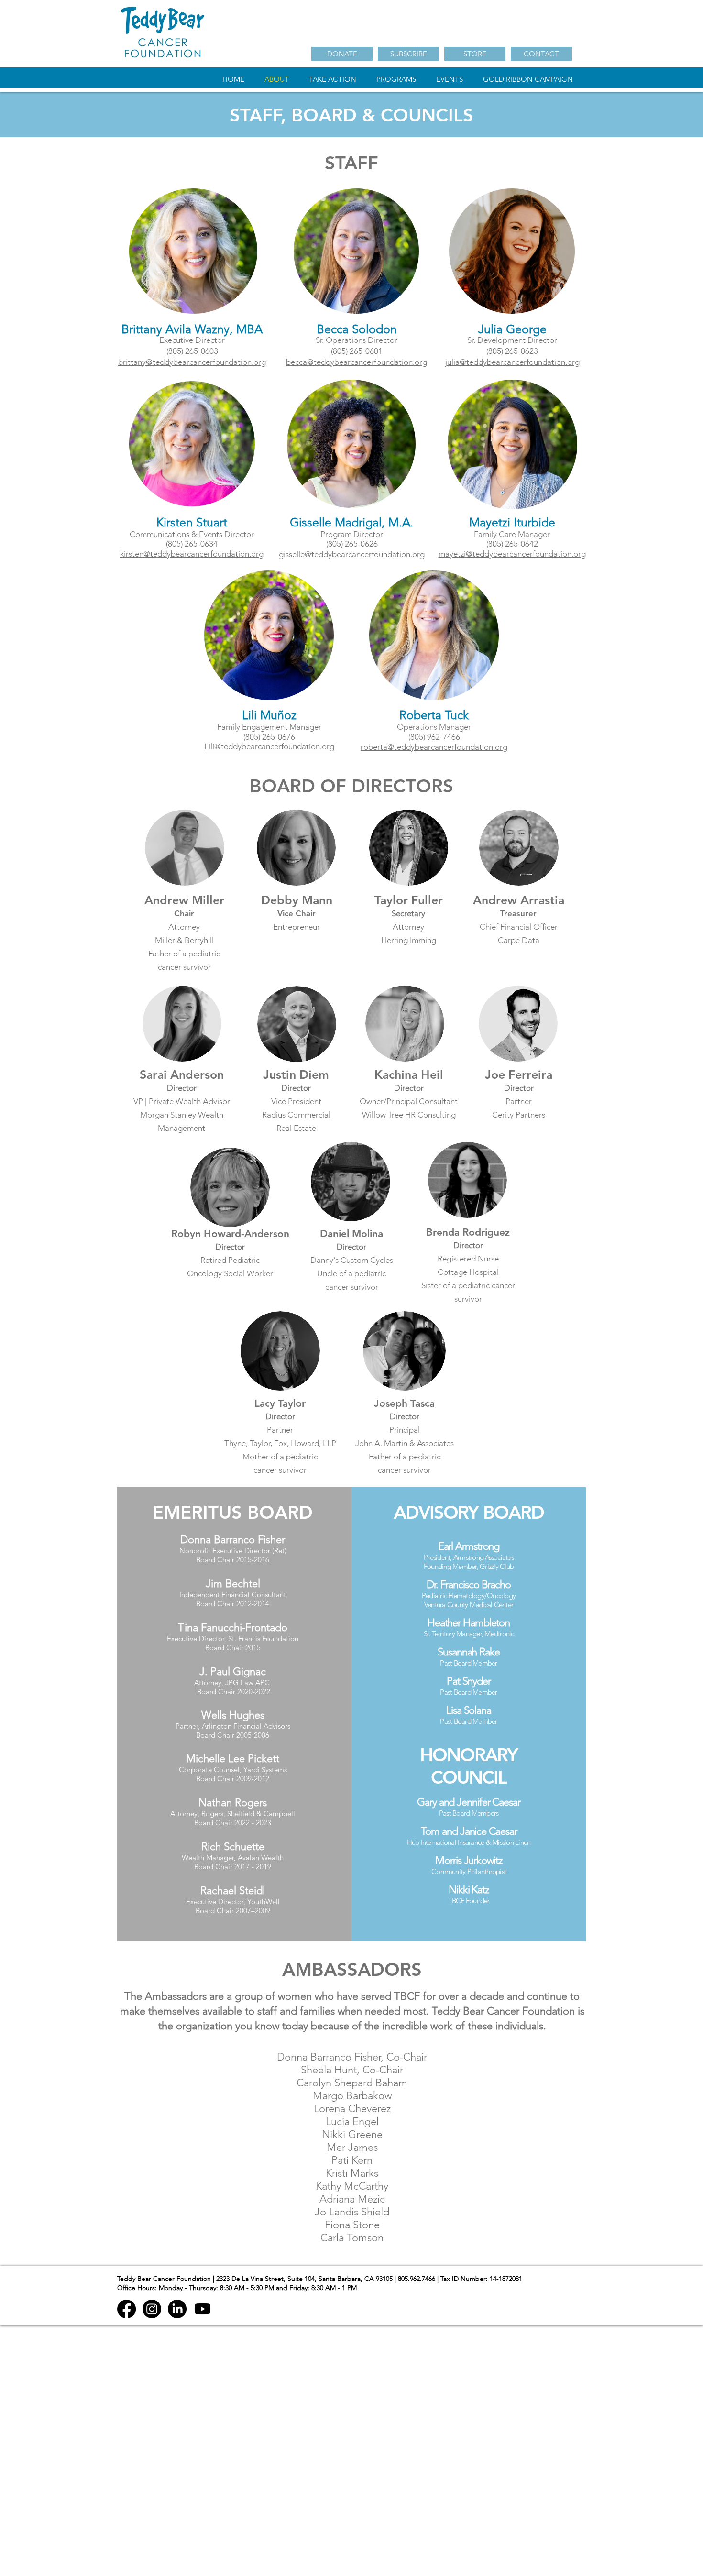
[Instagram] (152, 2309)
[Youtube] (203, 2309)
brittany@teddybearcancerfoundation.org (192, 362)
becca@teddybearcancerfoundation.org (357, 362)
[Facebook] (126, 2309)
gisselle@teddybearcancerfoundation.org (352, 554)
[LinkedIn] (177, 2309)
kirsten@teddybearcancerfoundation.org (192, 554)
